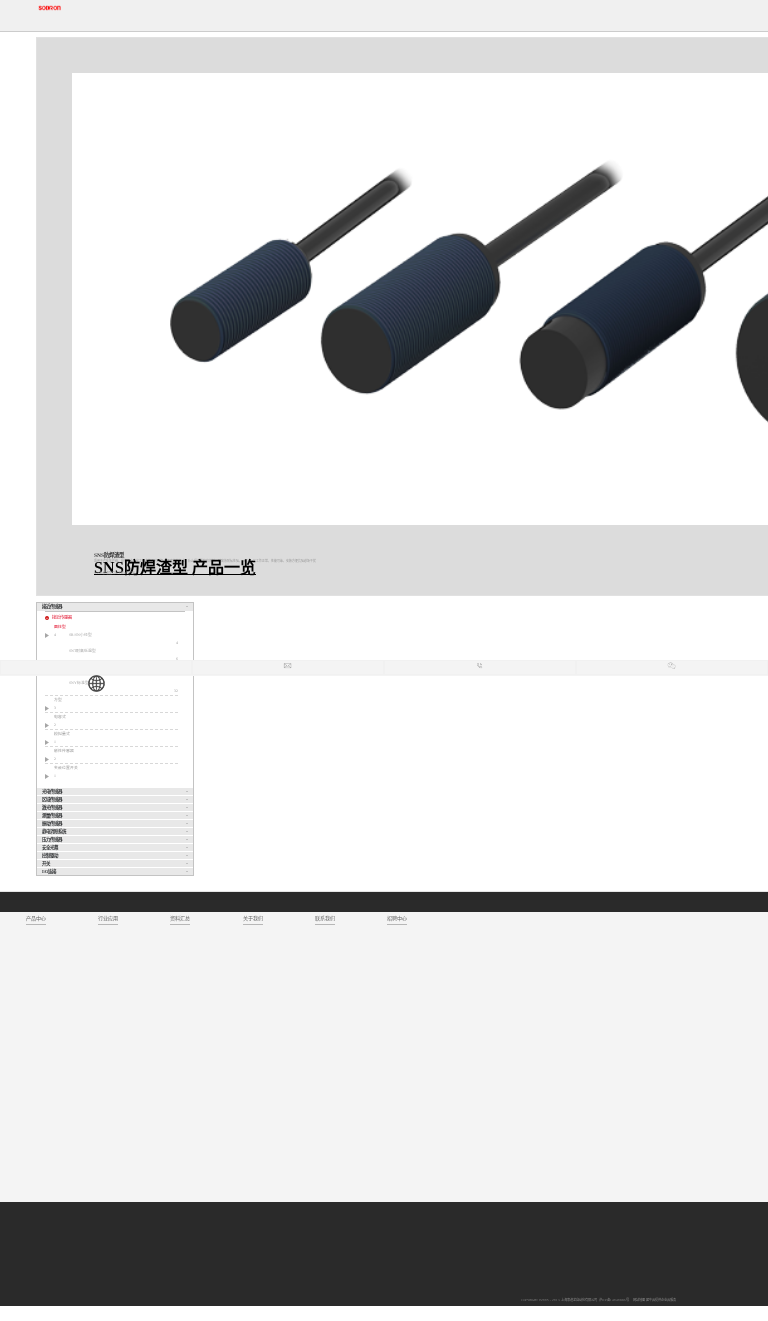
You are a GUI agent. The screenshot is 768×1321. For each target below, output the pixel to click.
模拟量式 (62, 734)
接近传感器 (62, 617)
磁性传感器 (64, 751)
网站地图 (638, 1300)
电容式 (60, 717)
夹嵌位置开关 (66, 768)
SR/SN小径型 (80, 635)
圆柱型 (60, 627)
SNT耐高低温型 (82, 651)
